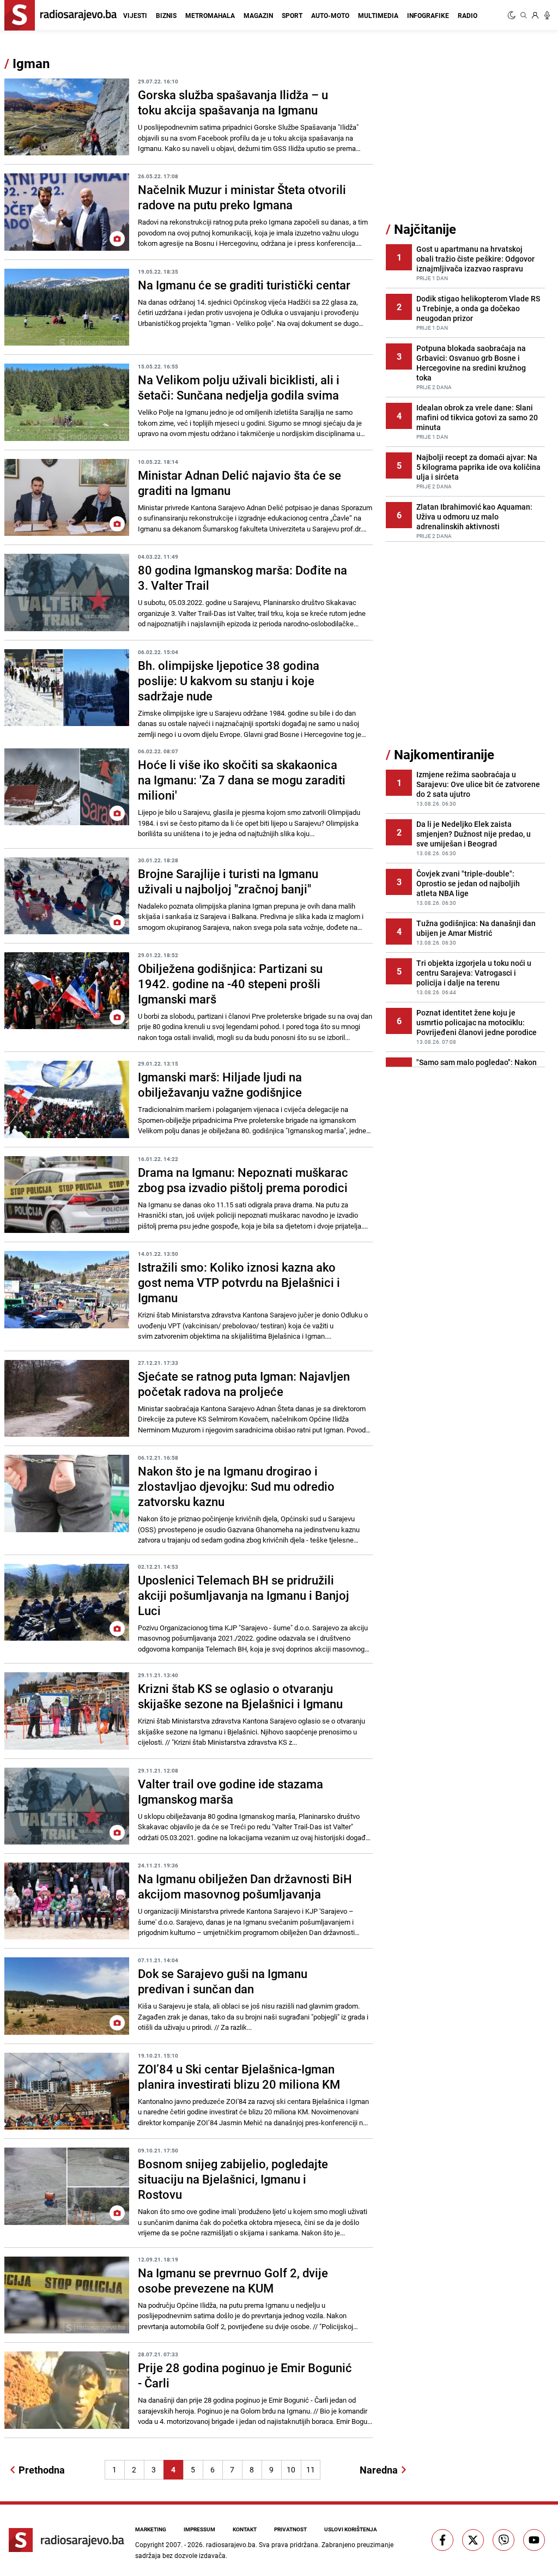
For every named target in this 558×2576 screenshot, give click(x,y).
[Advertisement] (468, 138)
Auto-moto (330, 15)
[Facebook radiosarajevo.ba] (442, 2540)
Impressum (199, 2529)
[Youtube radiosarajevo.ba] (534, 2540)
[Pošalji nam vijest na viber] (504, 2540)
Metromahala (210, 15)
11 (311, 2469)
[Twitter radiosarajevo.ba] (473, 2540)
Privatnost (290, 2529)
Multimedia (378, 15)
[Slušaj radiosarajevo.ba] (547, 15)
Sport (292, 15)
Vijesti (135, 15)
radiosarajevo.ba (231, 2544)
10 (291, 2469)
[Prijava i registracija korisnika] (535, 15)
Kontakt (245, 2529)
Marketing (151, 2529)
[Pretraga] (524, 15)
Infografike (428, 15)
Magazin (258, 15)
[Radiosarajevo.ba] (66, 2540)
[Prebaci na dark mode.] (513, 15)
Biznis (166, 15)
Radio (468, 15)
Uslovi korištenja (351, 2529)
